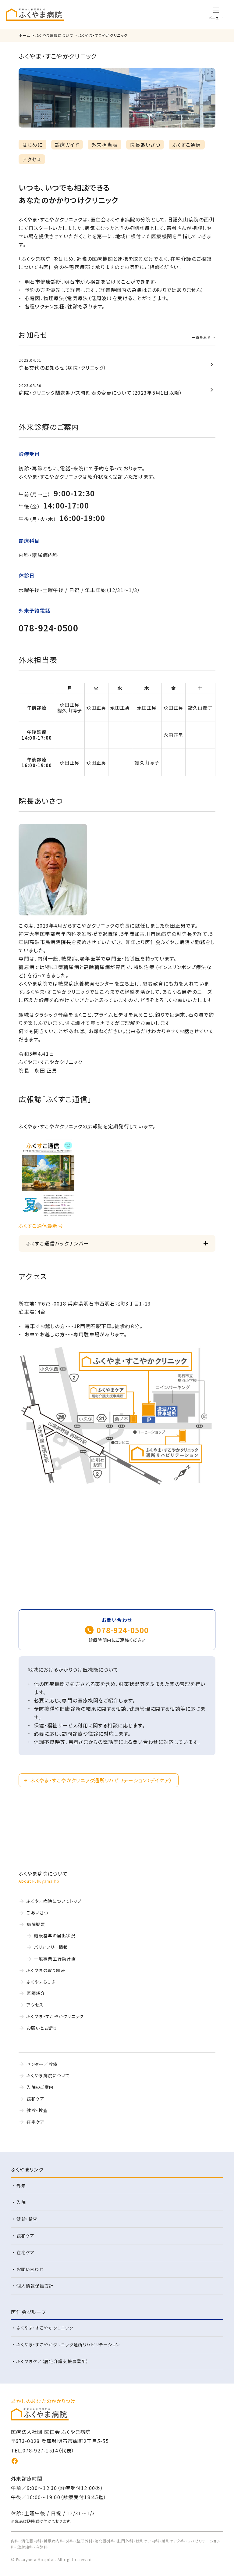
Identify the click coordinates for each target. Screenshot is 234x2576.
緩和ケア (35, 2099)
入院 (21, 2202)
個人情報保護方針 (35, 2286)
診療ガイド (67, 145)
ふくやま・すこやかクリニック (55, 2016)
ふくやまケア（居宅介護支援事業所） (53, 2361)
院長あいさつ (145, 145)
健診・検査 (37, 2110)
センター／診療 (42, 2064)
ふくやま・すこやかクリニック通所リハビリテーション (68, 2344)
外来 (21, 2186)
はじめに (32, 145)
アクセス (32, 159)
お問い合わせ (30, 2269)
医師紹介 (36, 1993)
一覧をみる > (204, 337)
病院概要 (36, 1924)
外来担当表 (105, 145)
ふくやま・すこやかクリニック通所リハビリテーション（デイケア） (101, 1780)
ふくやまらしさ (41, 1982)
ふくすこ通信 (187, 145)
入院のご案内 (40, 2087)
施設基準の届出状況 (55, 1935)
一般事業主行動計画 (55, 1959)
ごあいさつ (37, 1913)
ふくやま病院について (48, 2075)
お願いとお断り (42, 2028)
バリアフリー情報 (51, 1947)
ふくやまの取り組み (46, 1970)
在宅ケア (35, 2122)
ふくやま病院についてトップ (54, 1901)
